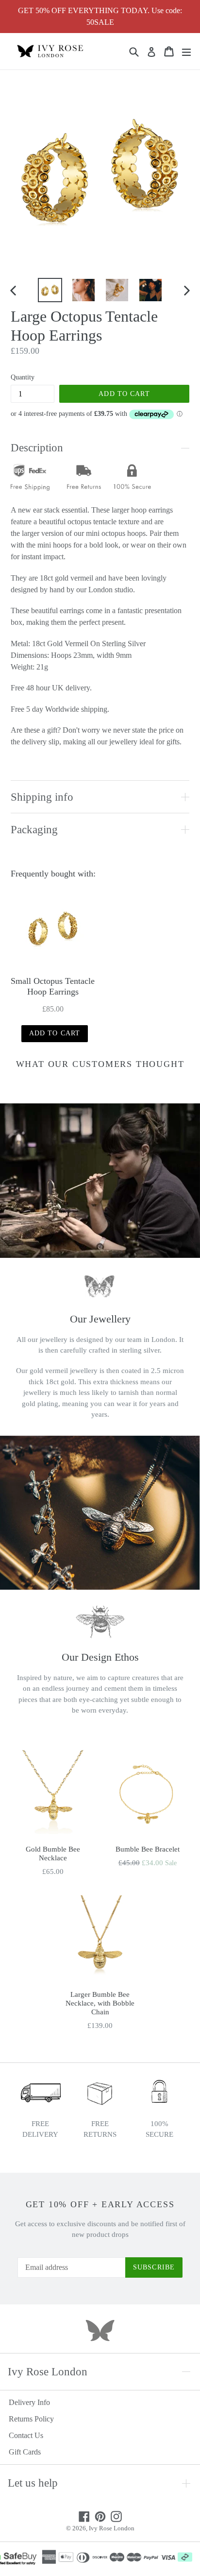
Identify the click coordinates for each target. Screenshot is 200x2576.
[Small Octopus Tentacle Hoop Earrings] (53, 928)
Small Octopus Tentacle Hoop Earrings (53, 986)
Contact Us (26, 2435)
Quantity (23, 377)
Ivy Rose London (112, 2528)
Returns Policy (31, 2419)
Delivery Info (29, 2402)
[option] (50, 290)
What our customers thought (100, 1064)
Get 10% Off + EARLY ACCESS (100, 2204)
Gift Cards (25, 2452)
